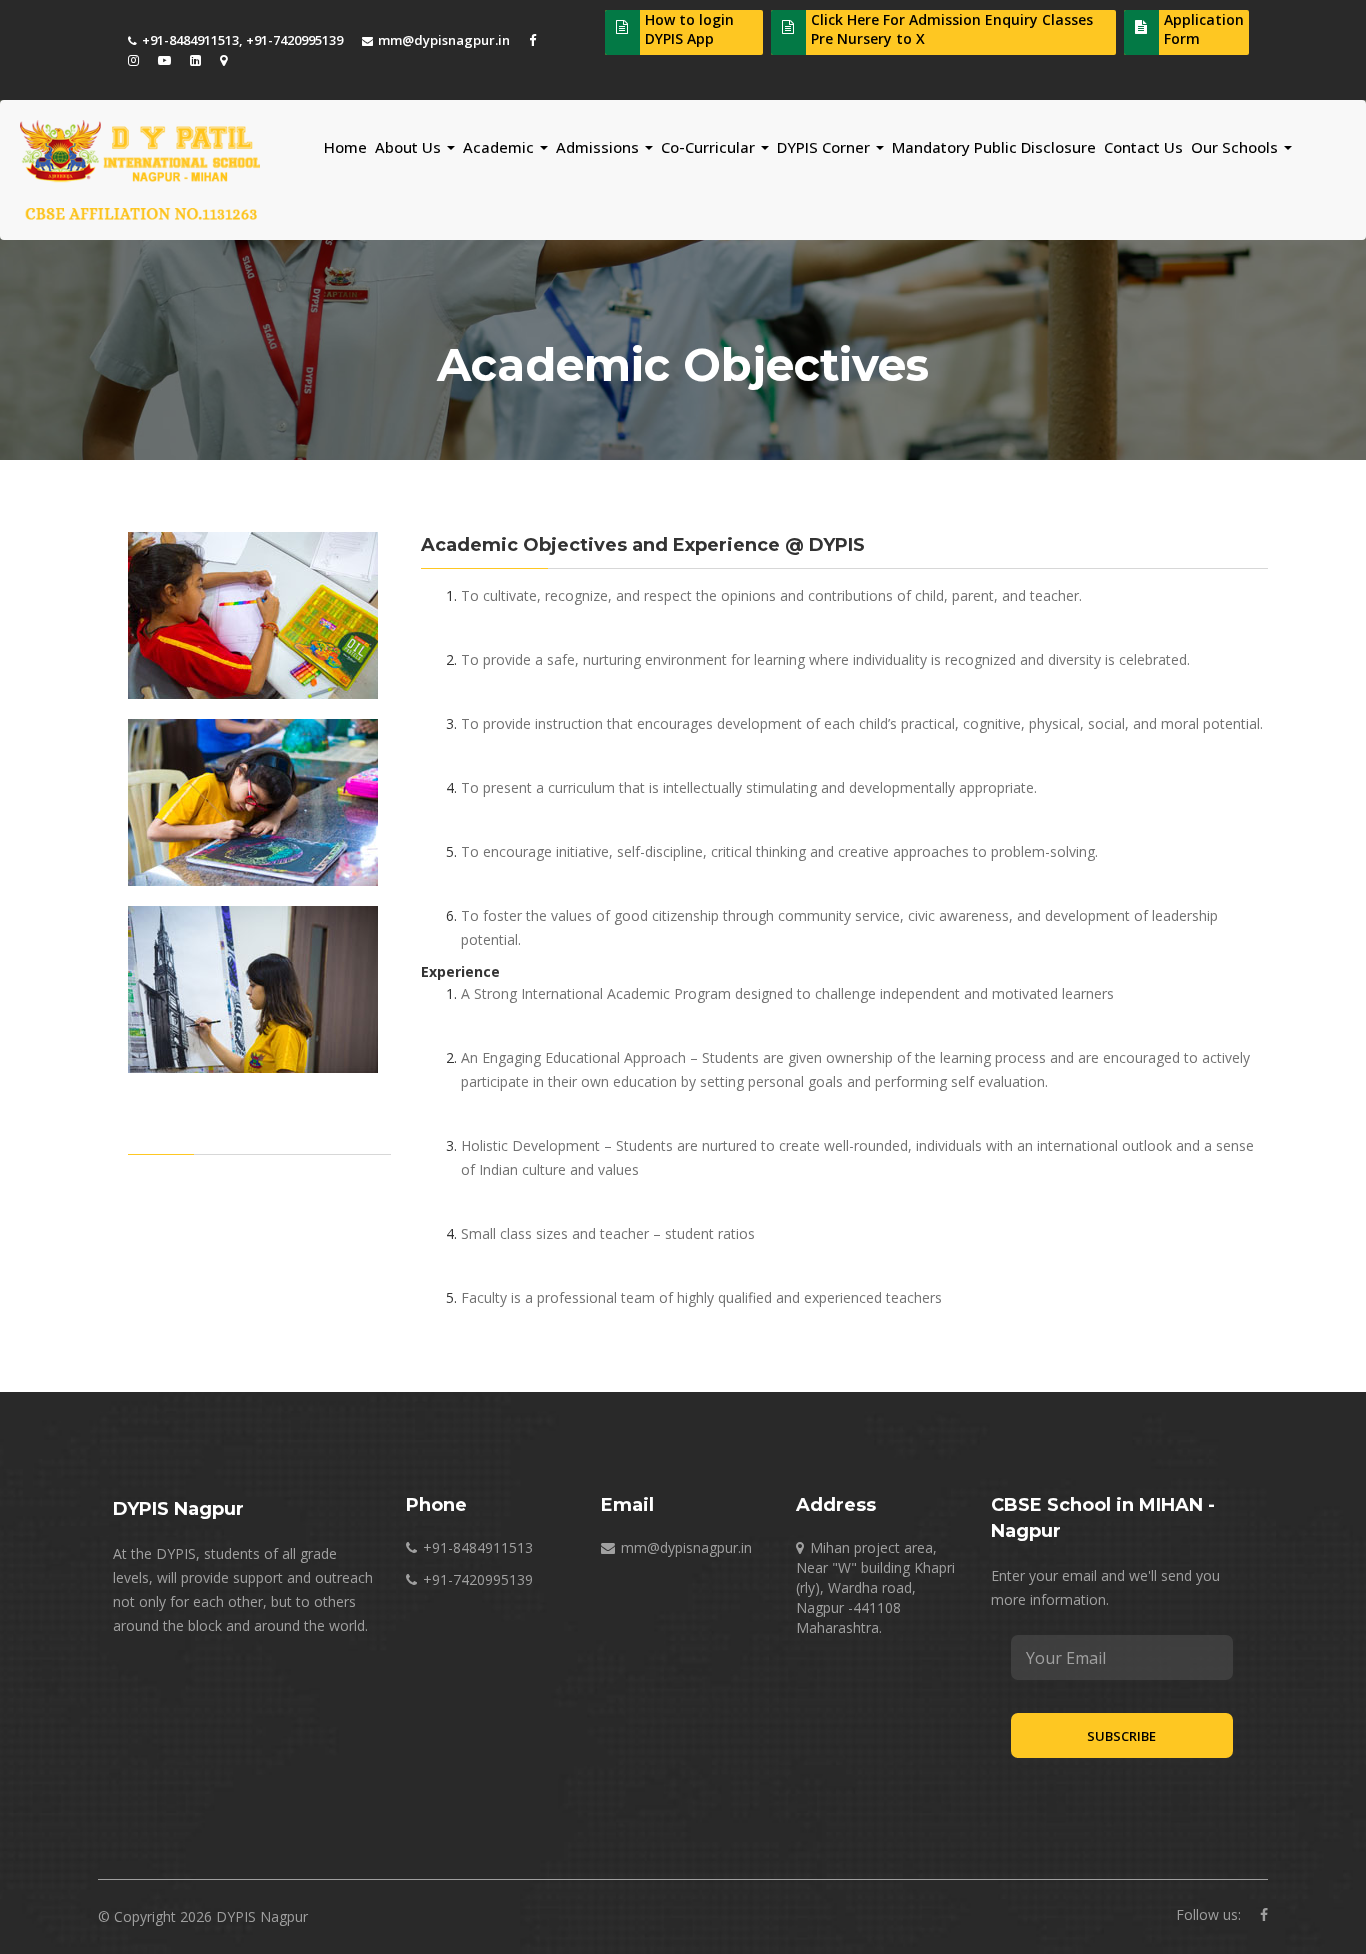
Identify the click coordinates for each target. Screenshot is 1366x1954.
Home (345, 147)
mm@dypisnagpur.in (444, 40)
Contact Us (1143, 147)
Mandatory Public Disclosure (994, 147)
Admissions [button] (599, 147)
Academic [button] (500, 147)
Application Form (1204, 29)
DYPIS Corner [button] (825, 147)
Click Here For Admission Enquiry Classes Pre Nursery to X (952, 29)
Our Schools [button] (1236, 147)
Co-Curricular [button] (710, 147)
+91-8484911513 (190, 40)
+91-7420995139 (294, 40)
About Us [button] (410, 147)
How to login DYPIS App (689, 29)
